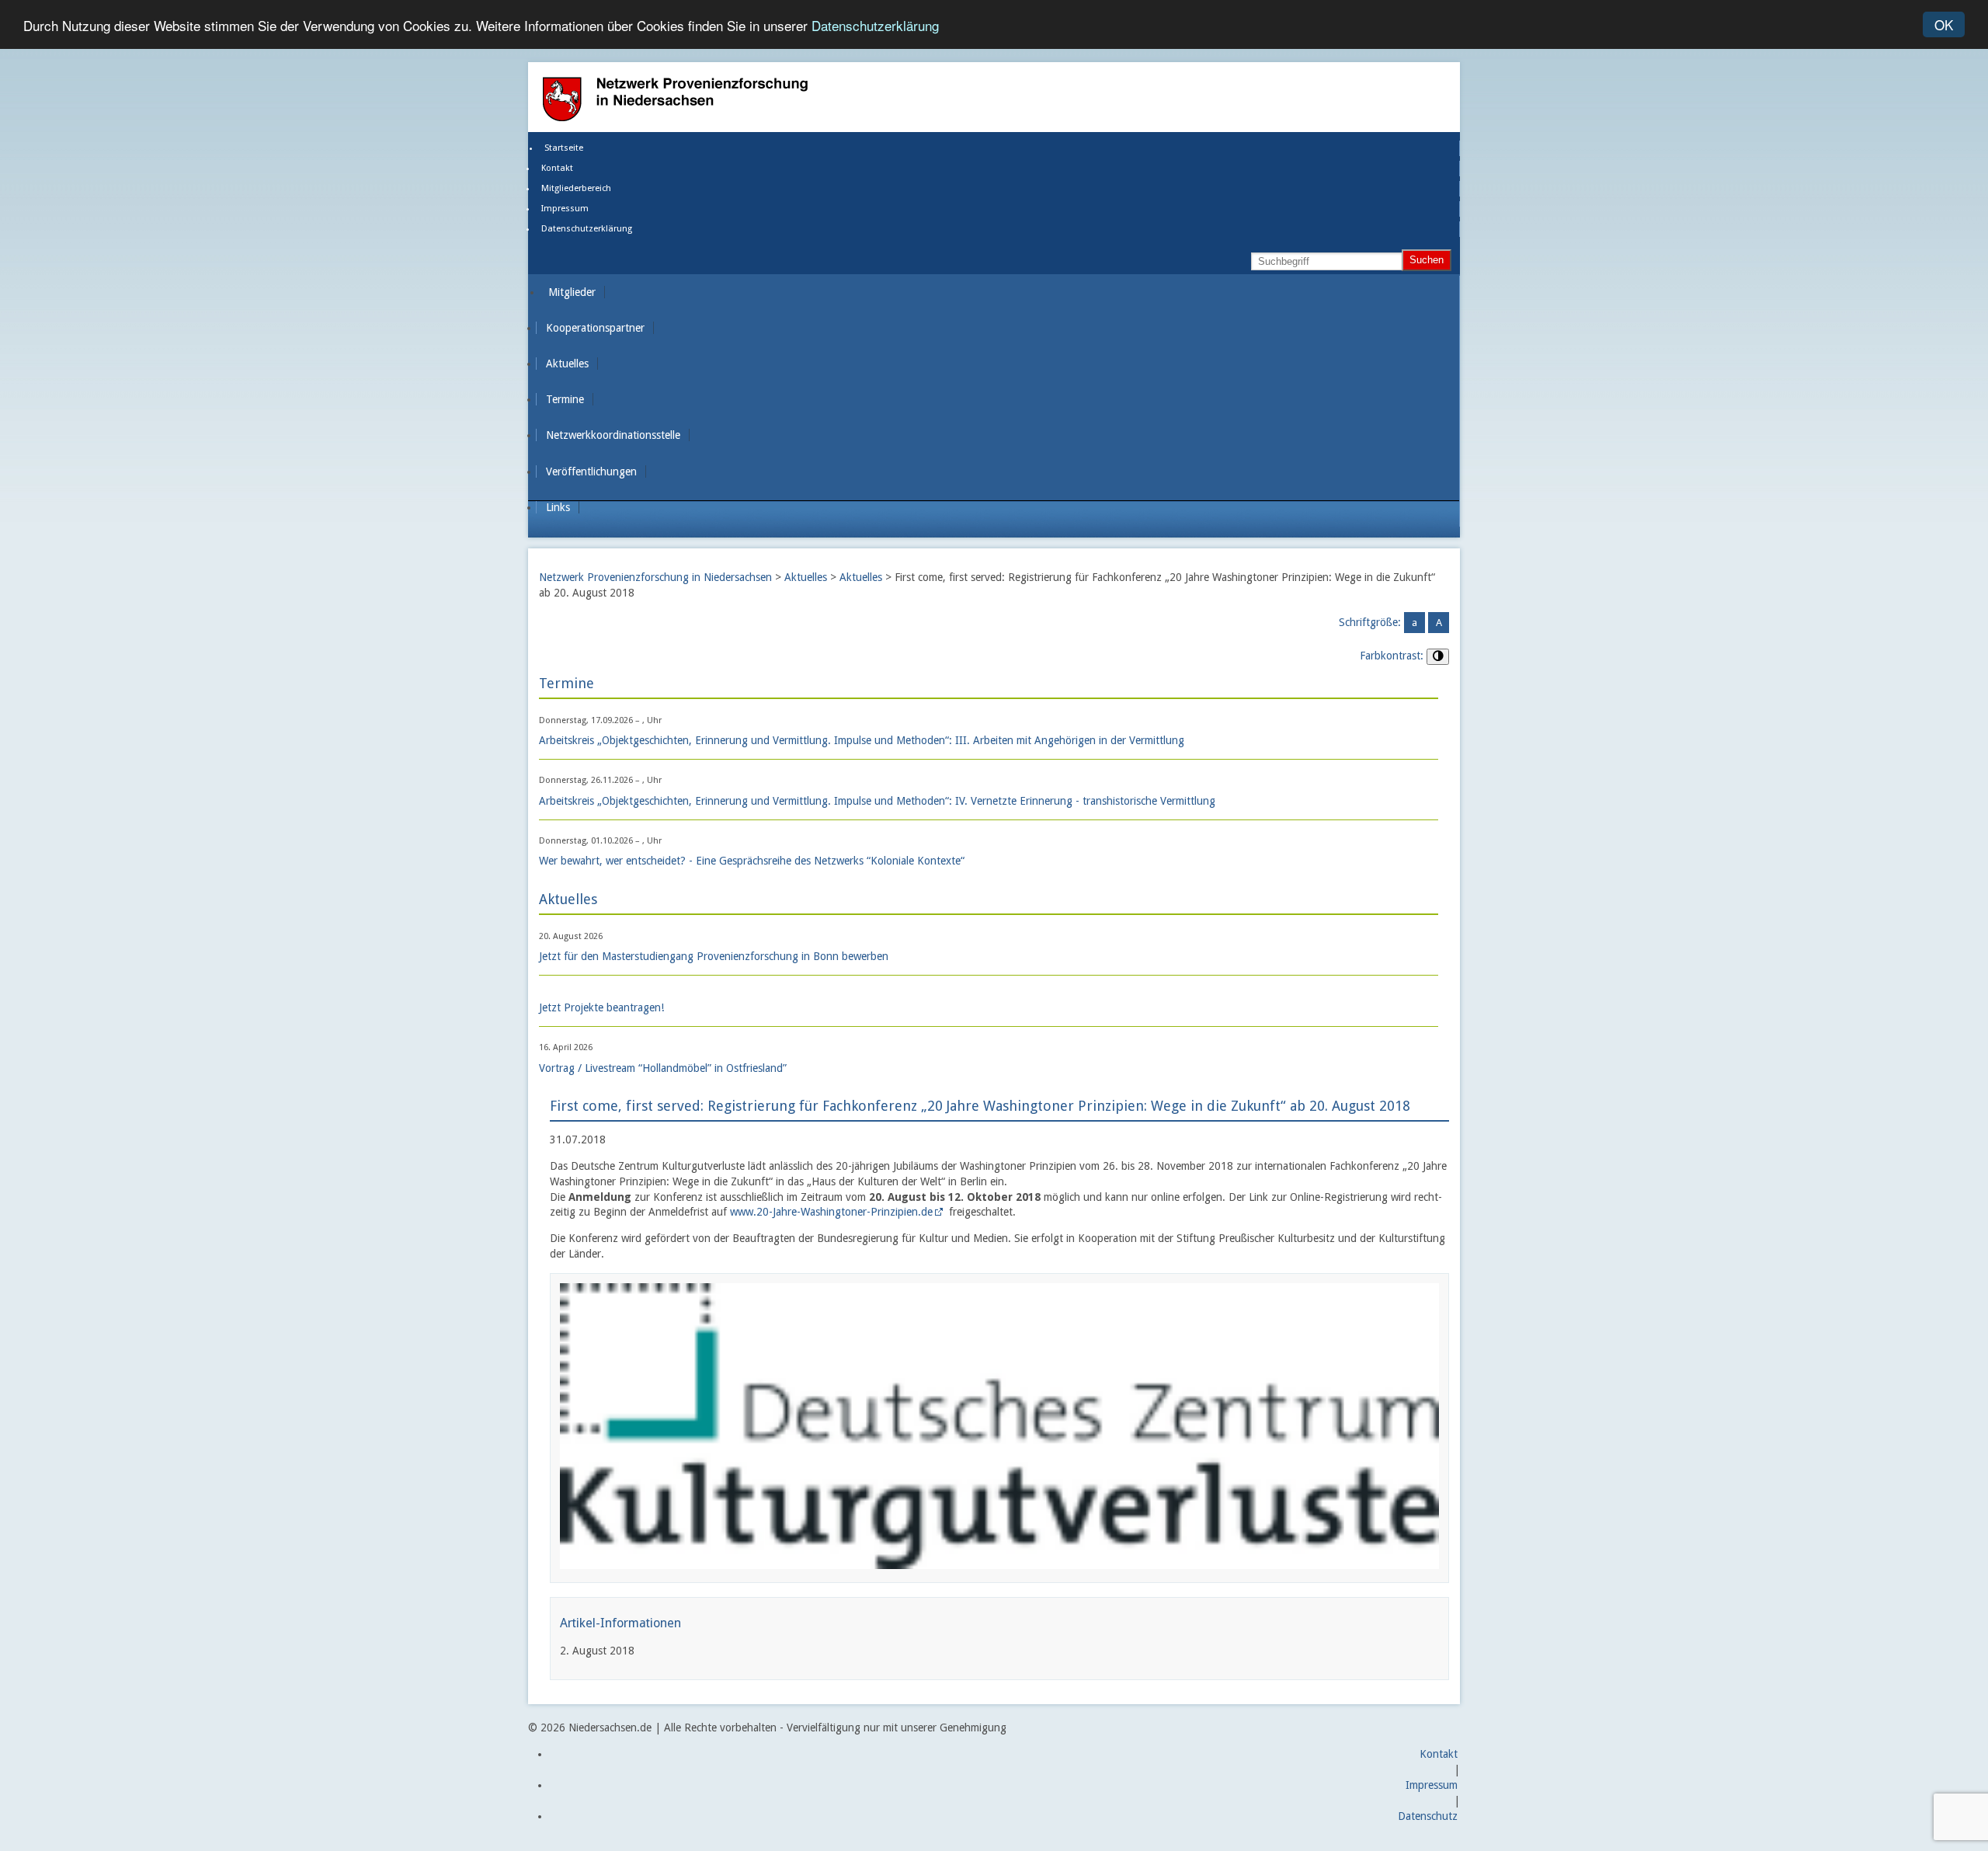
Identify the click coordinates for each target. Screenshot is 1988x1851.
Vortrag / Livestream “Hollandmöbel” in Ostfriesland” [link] (663, 1068)
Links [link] (558, 507)
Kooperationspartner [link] (595, 328)
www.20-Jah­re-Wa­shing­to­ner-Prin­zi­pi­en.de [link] (831, 1212)
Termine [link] (565, 399)
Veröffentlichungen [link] (591, 471)
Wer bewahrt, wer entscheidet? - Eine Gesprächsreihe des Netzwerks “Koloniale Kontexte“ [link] (752, 861)
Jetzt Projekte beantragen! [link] (601, 1007)
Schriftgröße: (1370, 622)
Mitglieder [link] (572, 292)
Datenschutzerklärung (875, 25)
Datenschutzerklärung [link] (587, 229)
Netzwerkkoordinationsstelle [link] (613, 435)
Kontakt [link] (557, 168)
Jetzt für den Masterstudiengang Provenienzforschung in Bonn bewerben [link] (714, 956)
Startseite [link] (564, 148)
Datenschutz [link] (1428, 1816)
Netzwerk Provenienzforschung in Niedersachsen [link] (655, 577)
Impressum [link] (565, 209)
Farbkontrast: (1392, 656)
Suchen (1427, 260)
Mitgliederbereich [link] (576, 188)
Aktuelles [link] (567, 364)
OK (1944, 24)
